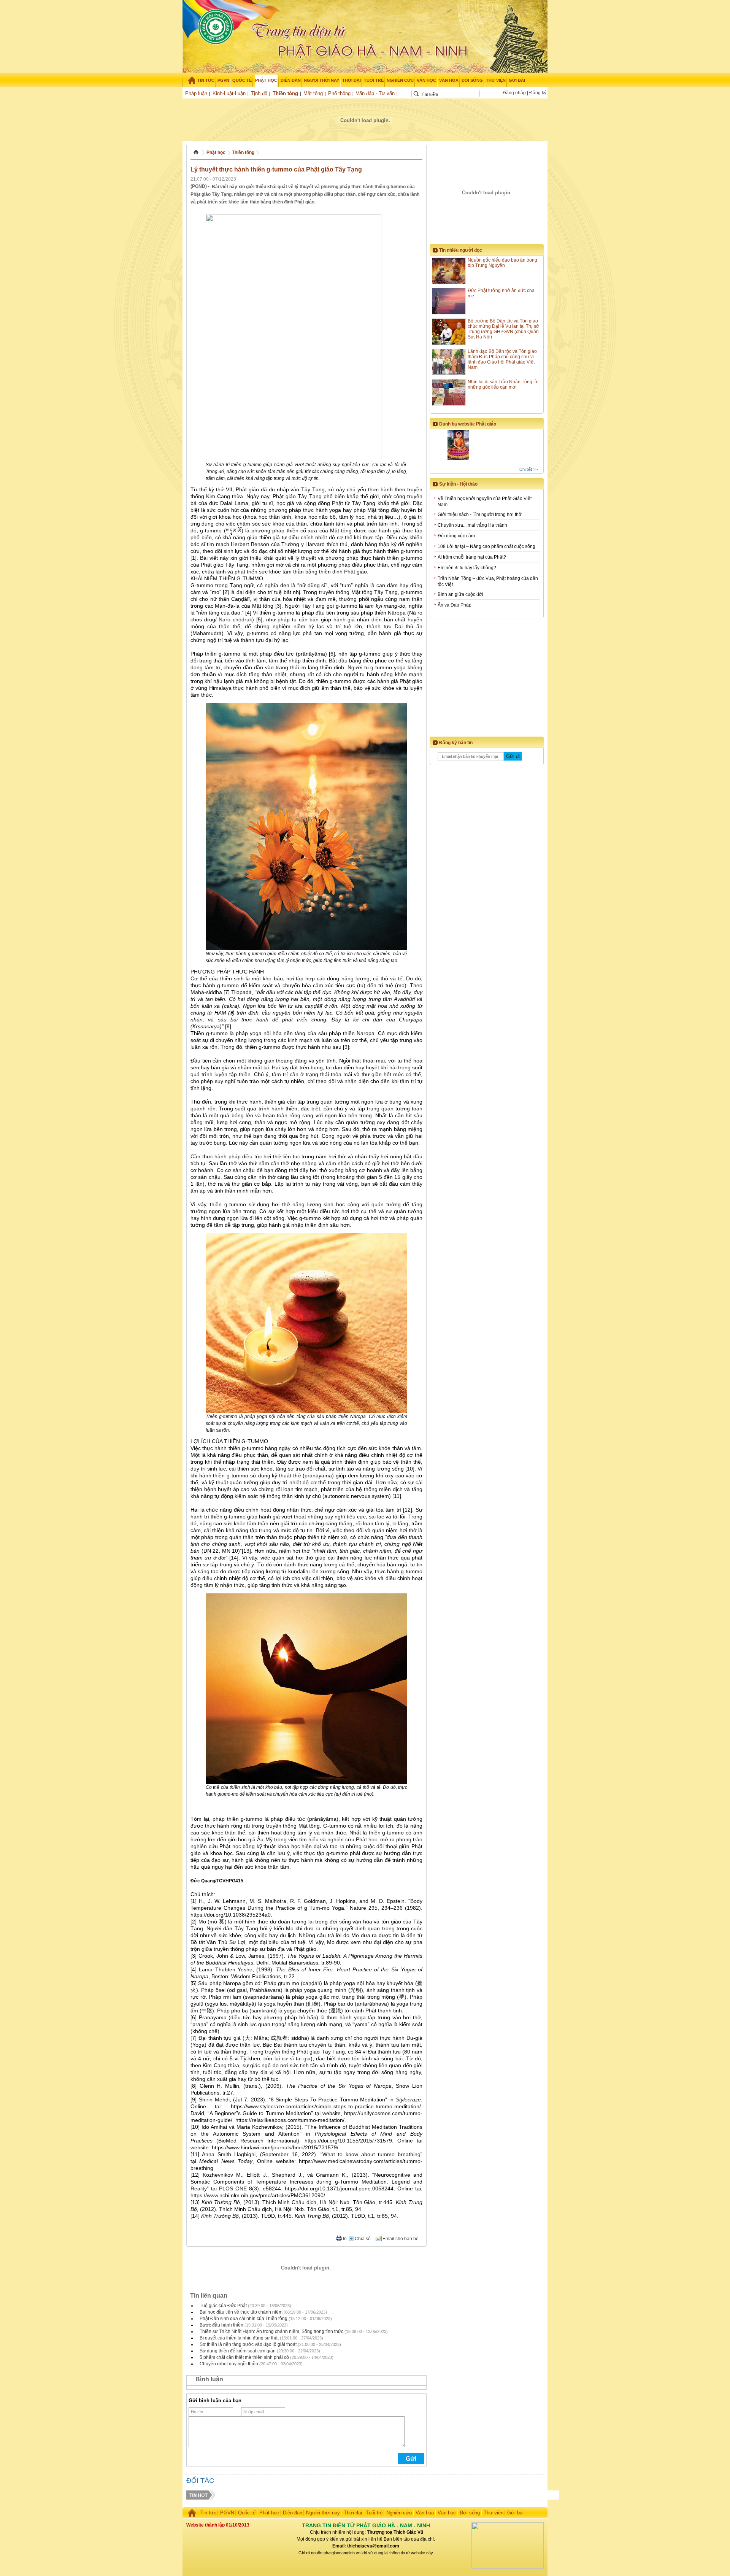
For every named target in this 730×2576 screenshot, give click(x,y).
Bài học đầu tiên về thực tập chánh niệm (241, 2312)
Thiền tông (285, 93)
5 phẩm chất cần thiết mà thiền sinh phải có (244, 2357)
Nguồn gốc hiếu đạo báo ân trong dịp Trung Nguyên (502, 263)
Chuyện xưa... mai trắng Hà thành (472, 525)
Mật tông (313, 93)
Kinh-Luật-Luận (229, 93)
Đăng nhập (514, 93)
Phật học (216, 152)
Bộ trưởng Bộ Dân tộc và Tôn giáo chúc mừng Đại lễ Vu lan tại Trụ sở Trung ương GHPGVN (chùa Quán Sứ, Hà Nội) (503, 329)
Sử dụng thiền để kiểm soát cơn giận (238, 2351)
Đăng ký (538, 93)
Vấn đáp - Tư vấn (375, 93)
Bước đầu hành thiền (221, 2325)
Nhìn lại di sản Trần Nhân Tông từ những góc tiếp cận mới (503, 384)
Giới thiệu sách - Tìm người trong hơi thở (480, 515)
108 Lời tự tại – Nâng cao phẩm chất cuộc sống (486, 546)
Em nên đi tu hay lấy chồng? (467, 568)
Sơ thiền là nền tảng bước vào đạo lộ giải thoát (248, 2344)
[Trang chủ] (189, 80)
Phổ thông (339, 93)
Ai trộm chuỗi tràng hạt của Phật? (472, 557)
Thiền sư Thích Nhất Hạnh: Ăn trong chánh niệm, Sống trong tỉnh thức (271, 2331)
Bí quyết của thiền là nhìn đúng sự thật (239, 2338)
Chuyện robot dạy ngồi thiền (229, 2364)
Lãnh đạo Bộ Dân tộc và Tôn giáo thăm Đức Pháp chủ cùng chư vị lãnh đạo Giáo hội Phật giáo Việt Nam (502, 359)
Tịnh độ (259, 93)
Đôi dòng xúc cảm (456, 536)
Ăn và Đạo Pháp (455, 605)
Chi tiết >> (528, 469)
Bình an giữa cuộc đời (460, 594)
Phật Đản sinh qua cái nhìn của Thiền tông (244, 2319)
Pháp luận (196, 93)
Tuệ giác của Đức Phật (223, 2306)
